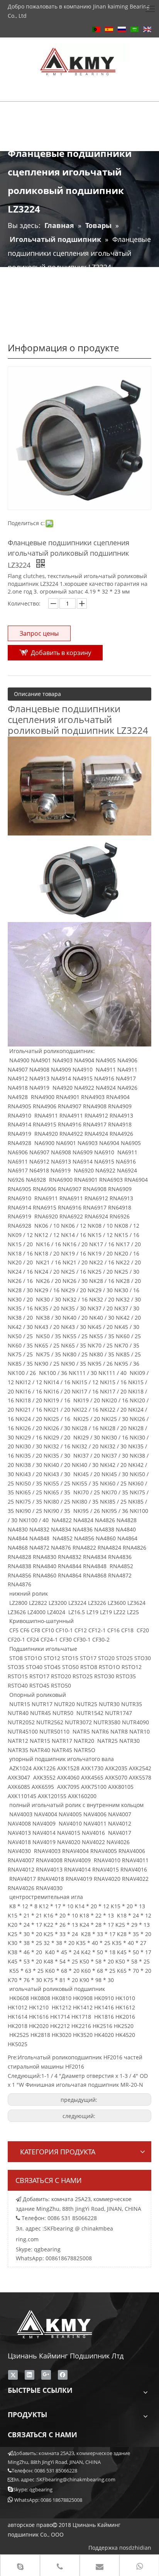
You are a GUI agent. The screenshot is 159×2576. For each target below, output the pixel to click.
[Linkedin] (30, 2375)
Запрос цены (39, 633)
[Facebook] (63, 2375)
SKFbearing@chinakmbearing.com (76, 2479)
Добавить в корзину (61, 653)
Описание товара (37, 694)
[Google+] (46, 2375)
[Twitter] (13, 2375)
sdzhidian (139, 2548)
